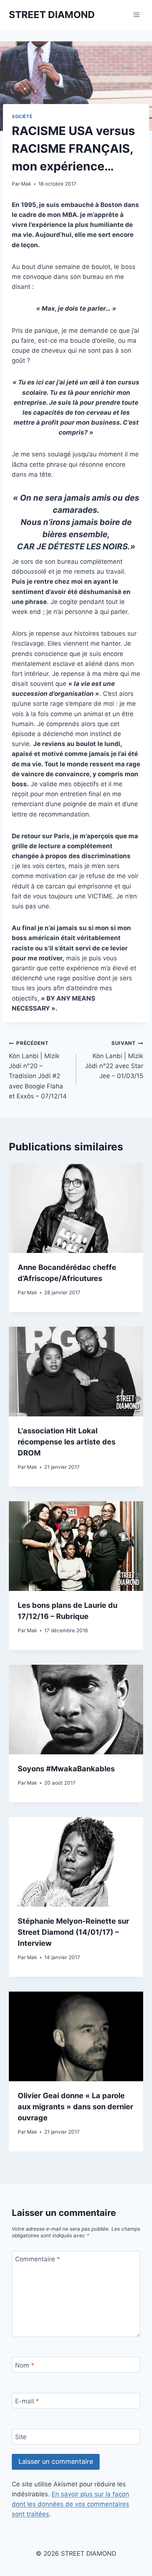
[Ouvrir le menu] (136, 15)
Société (22, 116)
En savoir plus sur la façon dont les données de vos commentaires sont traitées (70, 2504)
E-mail (27, 2401)
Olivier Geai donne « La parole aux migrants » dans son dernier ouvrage (75, 2107)
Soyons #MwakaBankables (66, 1769)
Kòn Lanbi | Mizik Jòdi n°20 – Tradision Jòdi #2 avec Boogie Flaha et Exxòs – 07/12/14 (38, 1070)
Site (21, 2437)
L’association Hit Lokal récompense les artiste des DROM (67, 1442)
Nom (25, 2365)
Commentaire (38, 2259)
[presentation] (76, 1208)
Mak (26, 184)
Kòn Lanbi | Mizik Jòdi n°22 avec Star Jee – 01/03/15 (114, 1060)
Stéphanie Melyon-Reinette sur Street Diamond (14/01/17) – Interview (73, 1932)
